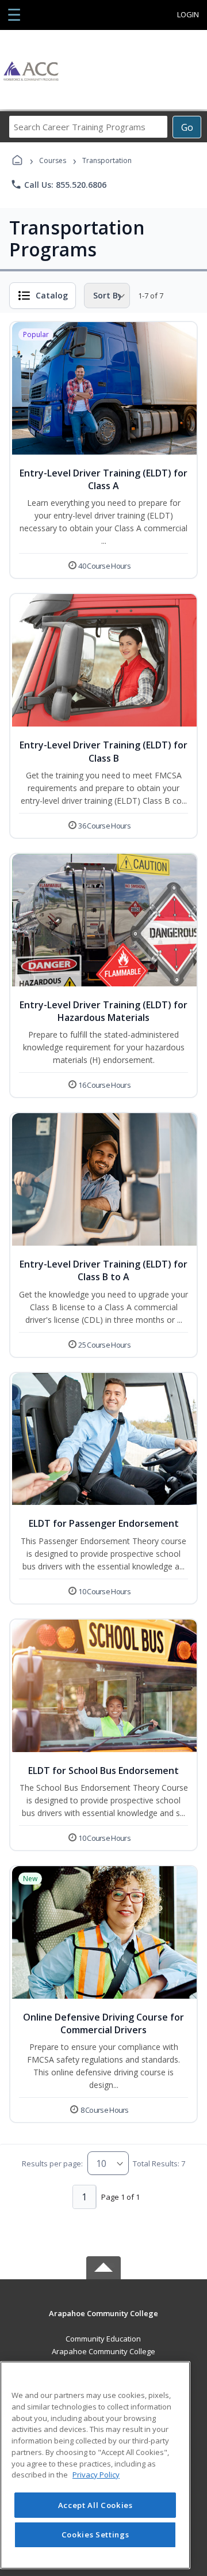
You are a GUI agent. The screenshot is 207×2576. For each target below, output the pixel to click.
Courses (53, 160)
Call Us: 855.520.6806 (58, 184)
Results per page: (52, 2163)
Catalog (52, 295)
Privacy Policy (96, 2475)
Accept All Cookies (95, 2505)
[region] (95, 2465)
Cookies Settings (95, 2535)
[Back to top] (103, 2322)
